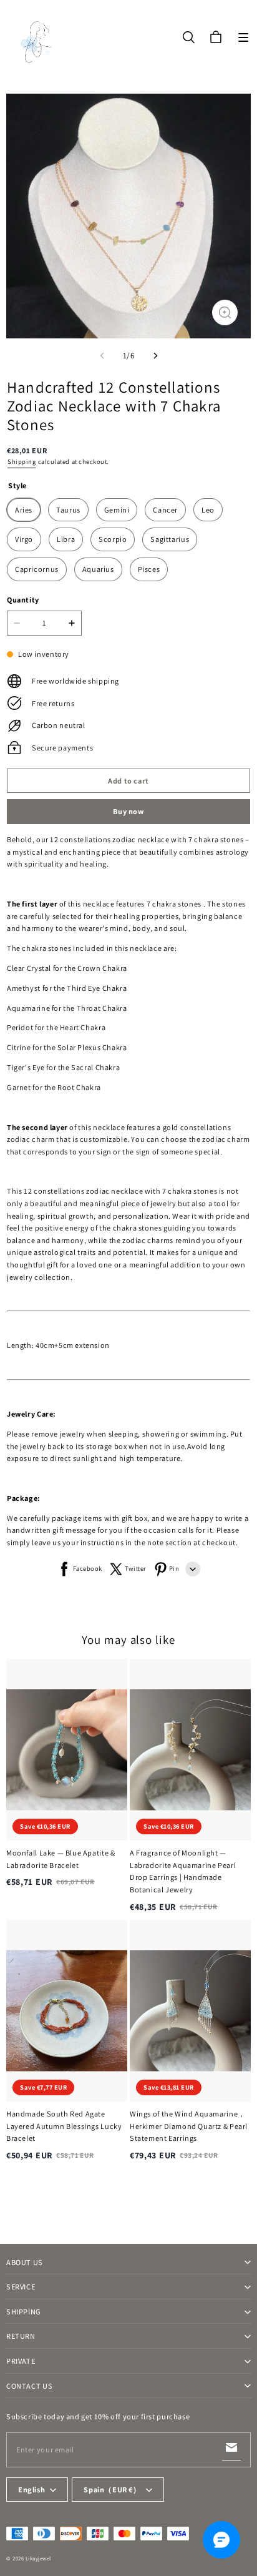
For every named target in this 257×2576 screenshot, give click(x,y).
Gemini (117, 510)
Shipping (22, 461)
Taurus (68, 510)
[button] (243, 37)
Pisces (149, 569)
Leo (208, 510)
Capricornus (37, 569)
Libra (66, 539)
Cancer (165, 510)
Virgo (24, 539)
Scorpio (113, 539)
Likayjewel (38, 2559)
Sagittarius (170, 539)
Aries (24, 510)
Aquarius (98, 569)
